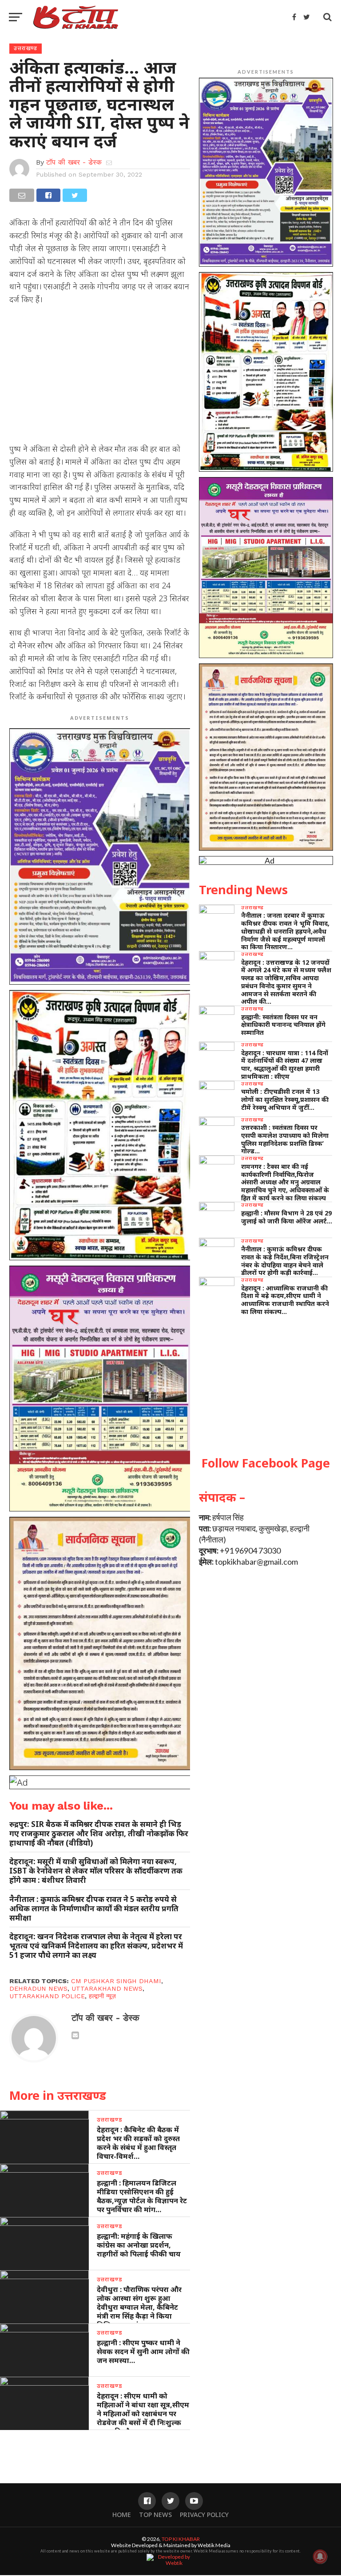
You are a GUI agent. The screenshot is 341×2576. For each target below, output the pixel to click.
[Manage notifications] (320, 2556)
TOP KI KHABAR (181, 2539)
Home (122, 2515)
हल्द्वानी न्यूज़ (102, 1996)
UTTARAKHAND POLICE (47, 1996)
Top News (155, 2515)
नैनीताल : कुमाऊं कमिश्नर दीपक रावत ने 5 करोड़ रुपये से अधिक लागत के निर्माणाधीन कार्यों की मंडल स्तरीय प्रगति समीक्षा (94, 1908)
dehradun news (38, 1988)
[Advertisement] (100, 377)
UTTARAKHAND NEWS (107, 1988)
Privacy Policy (204, 2515)
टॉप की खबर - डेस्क (74, 162)
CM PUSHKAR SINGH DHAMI (116, 1981)
